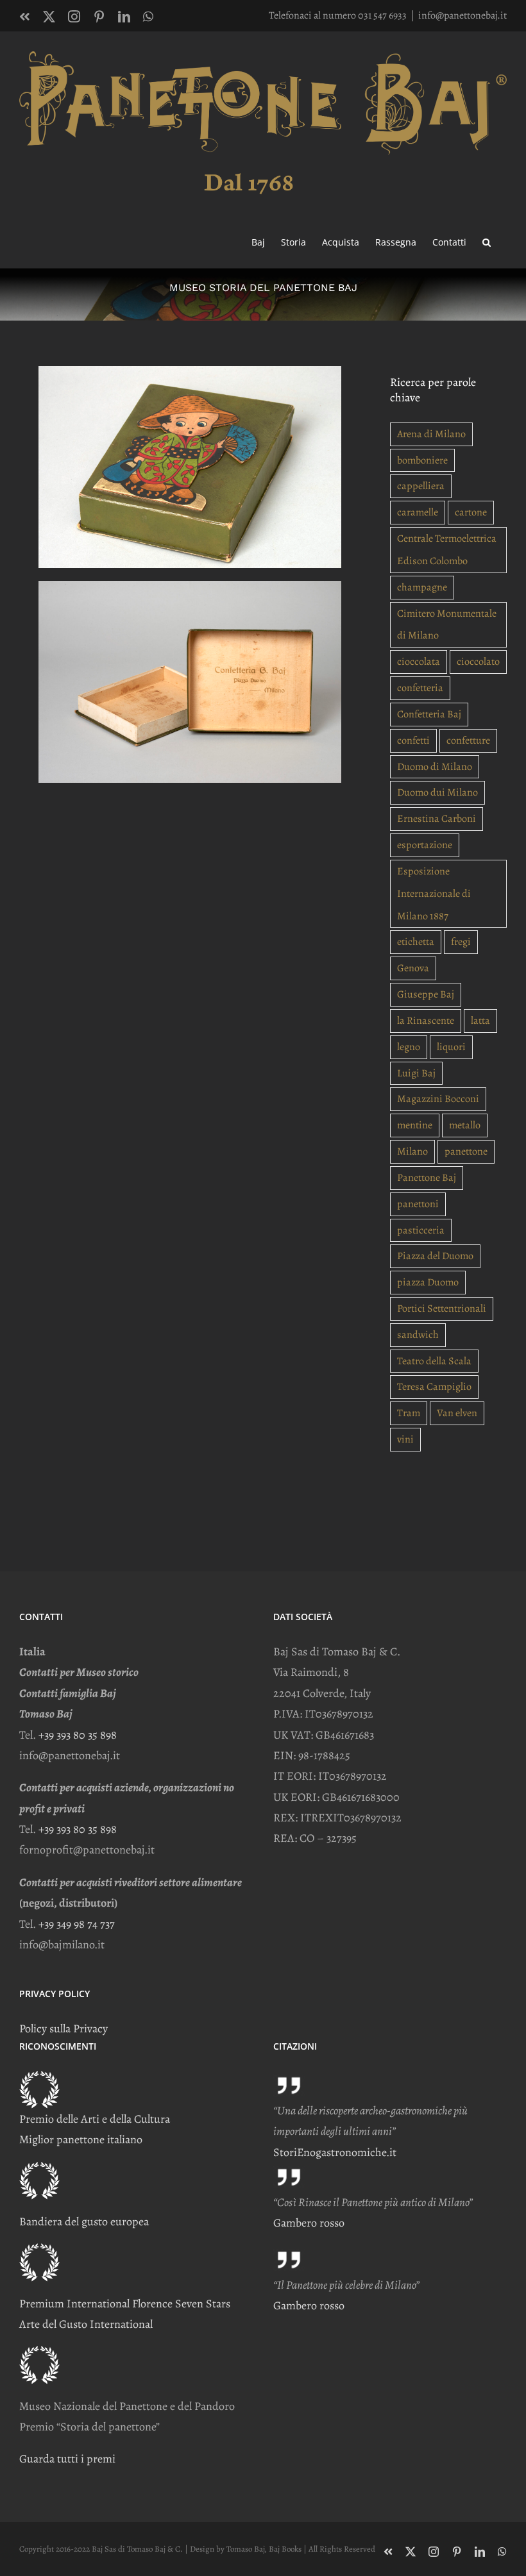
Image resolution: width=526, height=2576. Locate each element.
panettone (466, 1151)
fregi (461, 942)
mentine (415, 1125)
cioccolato (478, 662)
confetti (413, 740)
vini (405, 1439)
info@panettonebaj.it (462, 15)
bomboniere (422, 460)
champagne (422, 587)
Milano (412, 1151)
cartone (471, 512)
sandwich (418, 1335)
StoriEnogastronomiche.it (335, 2152)
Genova (413, 968)
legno (409, 1047)
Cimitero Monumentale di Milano (447, 625)
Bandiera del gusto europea (84, 2221)
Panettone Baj (427, 1178)
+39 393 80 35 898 (78, 1735)
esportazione (425, 845)
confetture (468, 740)
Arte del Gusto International (86, 2324)
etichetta (416, 942)
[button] (487, 241)
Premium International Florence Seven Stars (125, 2304)
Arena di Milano (431, 434)
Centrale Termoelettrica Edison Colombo (447, 550)
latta (480, 1021)
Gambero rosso (309, 2223)
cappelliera (421, 486)
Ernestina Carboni (437, 819)
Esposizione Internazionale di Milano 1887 (434, 894)
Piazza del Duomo (435, 1256)
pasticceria (421, 1230)
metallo (465, 1125)
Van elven (457, 1413)
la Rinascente (426, 1021)
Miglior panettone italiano (81, 2139)
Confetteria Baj (429, 714)
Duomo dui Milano (437, 792)
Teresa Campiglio (434, 1387)
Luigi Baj (416, 1073)
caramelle (418, 512)
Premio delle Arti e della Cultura (95, 2119)
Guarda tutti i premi (67, 2459)
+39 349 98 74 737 (77, 1924)
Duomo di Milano (435, 767)
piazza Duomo (428, 1282)
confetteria (420, 688)
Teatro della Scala (434, 1361)
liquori (451, 1047)
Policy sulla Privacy (64, 2028)
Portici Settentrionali (442, 1309)
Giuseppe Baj (426, 994)
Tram (409, 1413)
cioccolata (419, 662)
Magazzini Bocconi (438, 1099)
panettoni (418, 1204)
